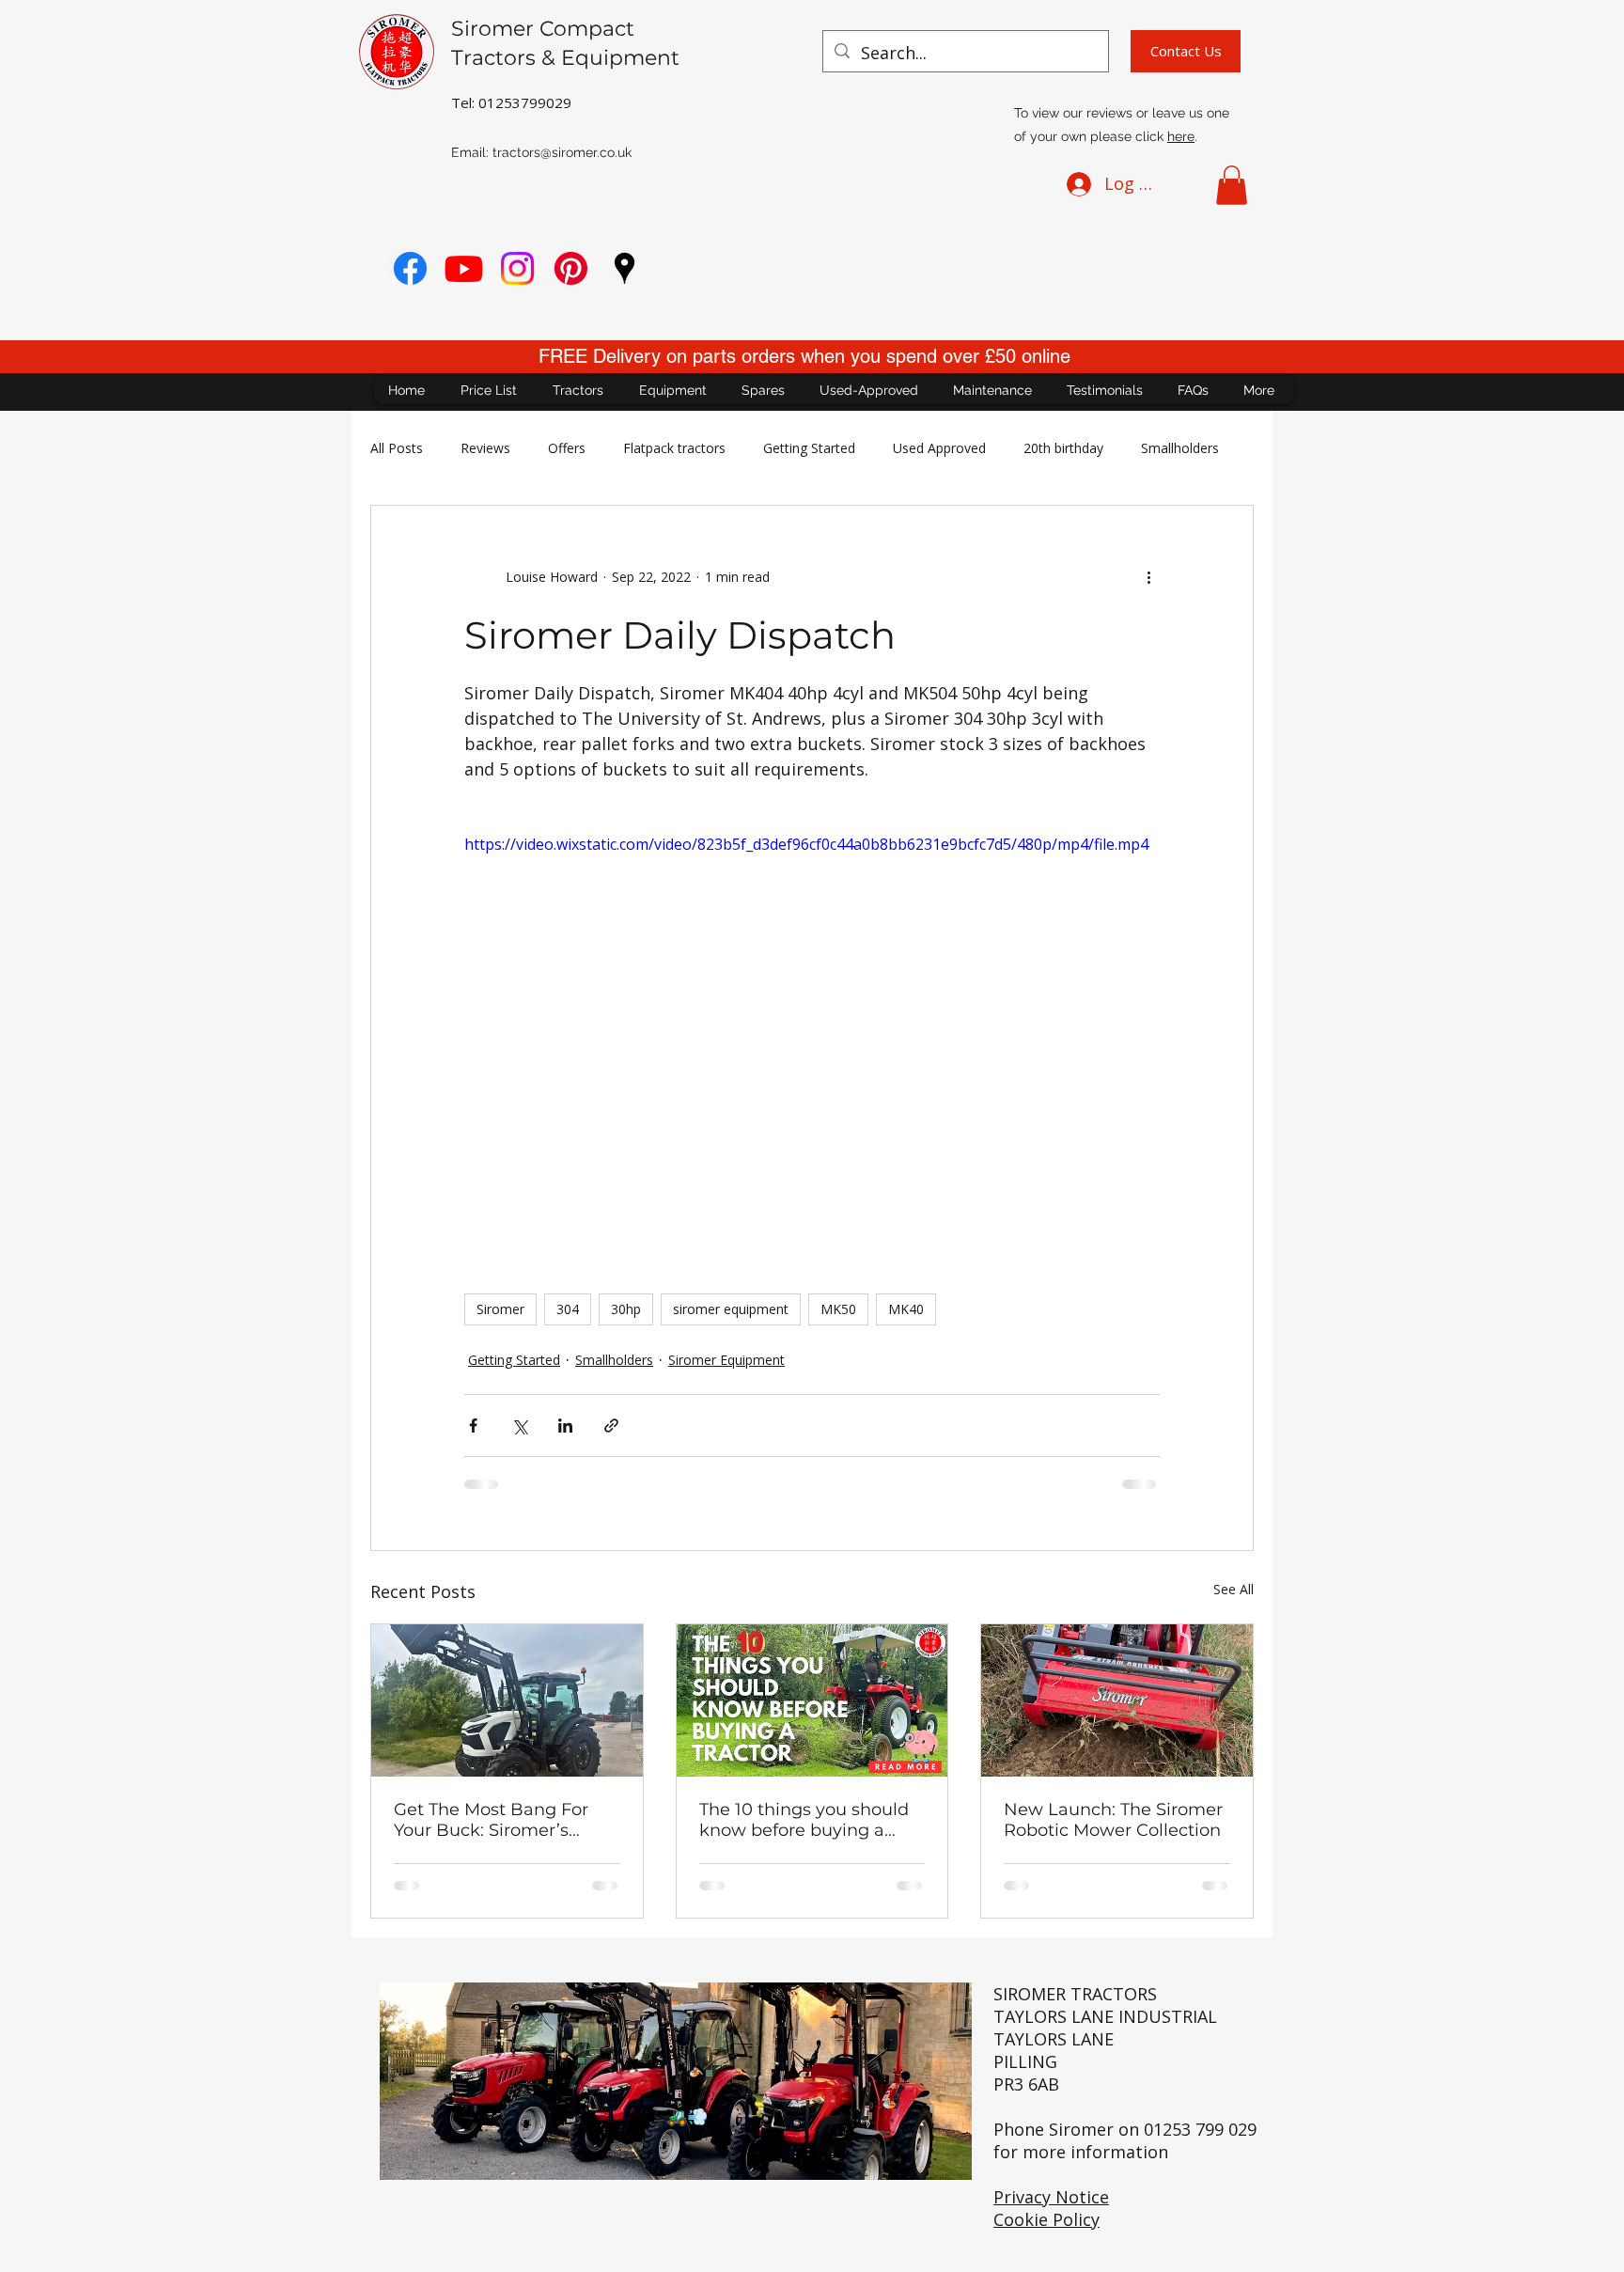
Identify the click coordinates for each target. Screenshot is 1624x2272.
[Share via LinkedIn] (565, 1426)
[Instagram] (517, 268)
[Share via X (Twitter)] (519, 1426)
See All (1234, 1589)
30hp (626, 1309)
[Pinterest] (571, 268)
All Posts (397, 448)
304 (568, 1309)
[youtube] (464, 268)
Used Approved (939, 448)
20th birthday (1063, 448)
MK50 (838, 1309)
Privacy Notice (1051, 2197)
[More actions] (1148, 577)
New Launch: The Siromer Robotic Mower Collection (1113, 1820)
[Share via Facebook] (473, 1426)
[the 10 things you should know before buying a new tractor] (812, 1700)
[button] (1232, 185)
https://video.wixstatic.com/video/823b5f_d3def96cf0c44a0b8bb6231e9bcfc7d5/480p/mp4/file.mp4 (806, 844)
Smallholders (1180, 448)
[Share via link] (611, 1426)
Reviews (485, 448)
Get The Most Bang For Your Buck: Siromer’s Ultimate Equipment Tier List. (499, 1820)
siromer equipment (731, 1309)
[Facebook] (410, 268)
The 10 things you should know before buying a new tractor (804, 1820)
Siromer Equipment (726, 1360)
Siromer (500, 1309)
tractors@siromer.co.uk (562, 152)
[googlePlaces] (625, 268)
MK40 (906, 1309)
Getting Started (809, 448)
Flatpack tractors (674, 448)
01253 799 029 (1200, 2129)
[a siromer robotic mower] (1117, 1700)
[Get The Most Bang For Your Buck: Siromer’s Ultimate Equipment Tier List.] (507, 1700)
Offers (567, 448)
